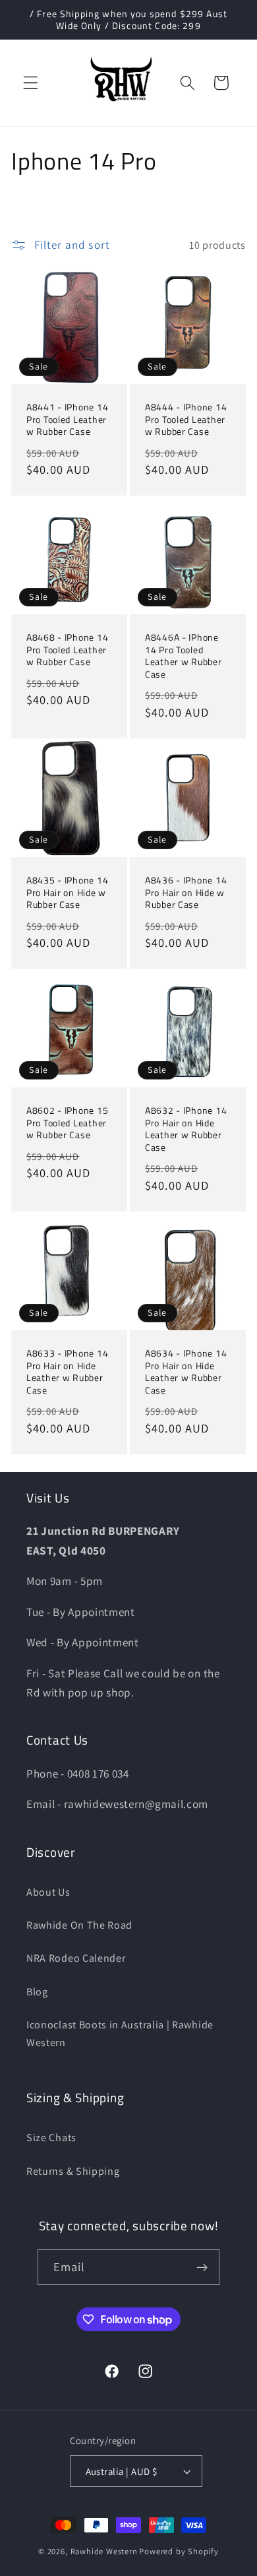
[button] (31, 83)
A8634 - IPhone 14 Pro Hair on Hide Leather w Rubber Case (186, 1372)
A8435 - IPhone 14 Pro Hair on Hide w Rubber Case (67, 893)
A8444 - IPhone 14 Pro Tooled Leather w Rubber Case (186, 420)
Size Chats (51, 2138)
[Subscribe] (203, 2267)
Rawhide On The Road (79, 1925)
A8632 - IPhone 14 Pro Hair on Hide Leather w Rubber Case (186, 1129)
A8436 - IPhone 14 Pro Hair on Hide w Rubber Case (186, 893)
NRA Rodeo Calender (76, 1958)
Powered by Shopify (179, 2551)
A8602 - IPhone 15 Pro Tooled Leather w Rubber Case (67, 1123)
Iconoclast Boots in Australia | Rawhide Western (120, 2034)
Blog (37, 1992)
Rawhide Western (104, 2551)
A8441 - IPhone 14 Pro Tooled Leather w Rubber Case (67, 420)
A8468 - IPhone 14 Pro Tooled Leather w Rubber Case (67, 650)
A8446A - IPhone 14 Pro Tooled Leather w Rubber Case (184, 656)
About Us (48, 1892)
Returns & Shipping (73, 2171)
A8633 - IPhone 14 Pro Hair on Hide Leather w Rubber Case (67, 1372)
